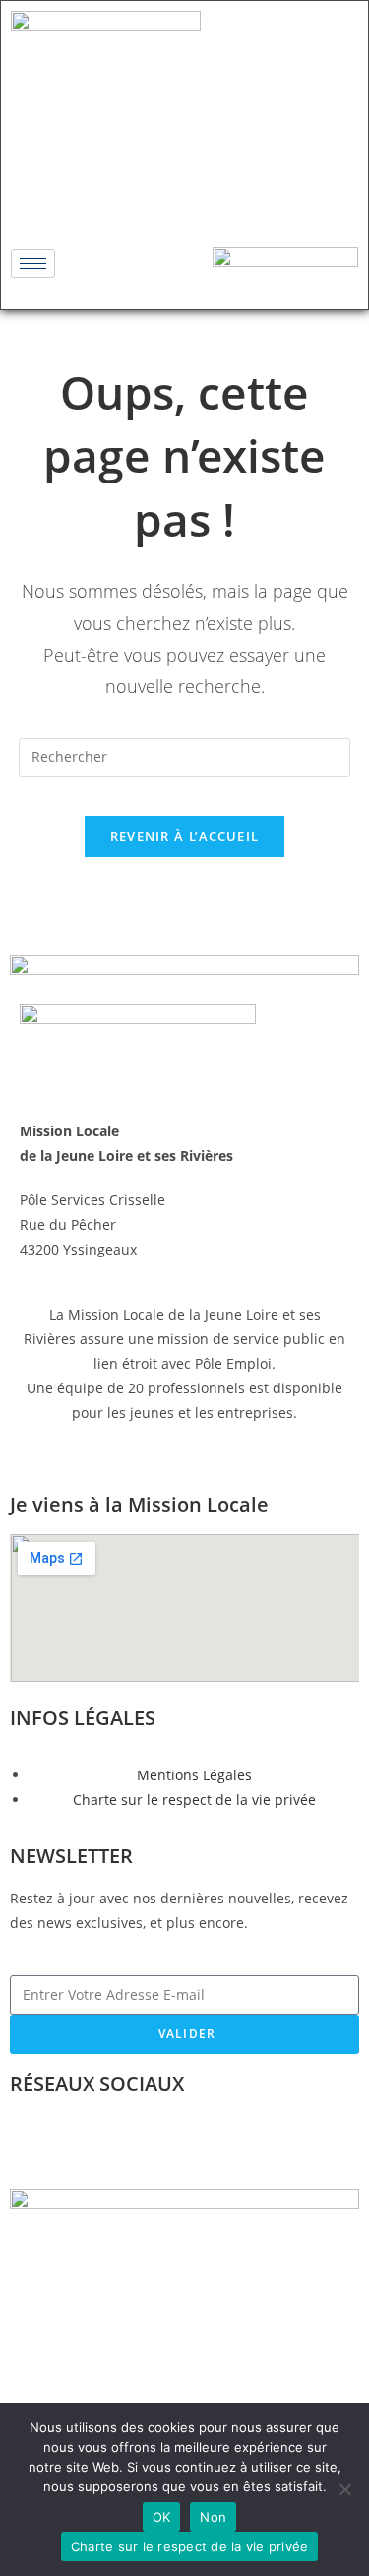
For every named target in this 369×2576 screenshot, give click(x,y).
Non (213, 2517)
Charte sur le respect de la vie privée (190, 2546)
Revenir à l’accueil (185, 836)
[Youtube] (243, 196)
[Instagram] (185, 196)
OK (162, 2517)
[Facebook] (127, 196)
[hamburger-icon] (33, 263)
